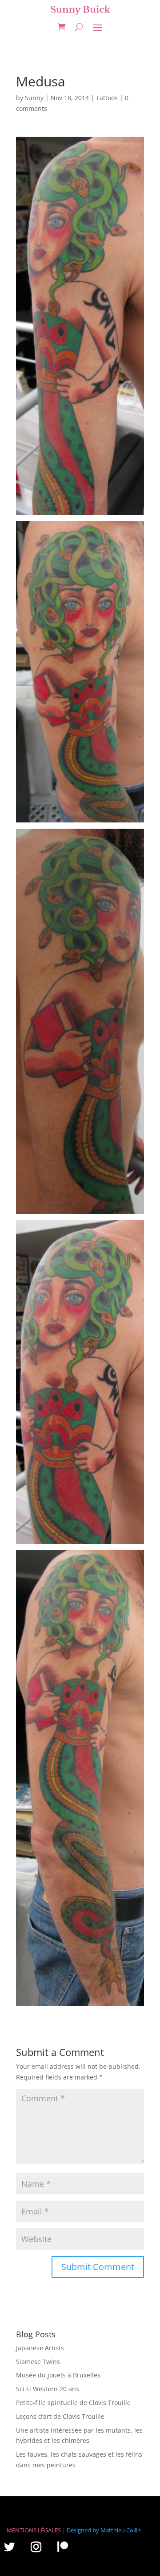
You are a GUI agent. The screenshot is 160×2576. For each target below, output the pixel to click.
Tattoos (107, 98)
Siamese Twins (38, 2362)
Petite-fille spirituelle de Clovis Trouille (73, 2403)
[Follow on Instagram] (36, 2547)
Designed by (83, 2530)
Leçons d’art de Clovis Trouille (60, 2416)
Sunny (34, 98)
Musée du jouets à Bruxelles (58, 2375)
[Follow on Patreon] (63, 2546)
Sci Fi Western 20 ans (48, 2389)
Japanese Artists (40, 2348)
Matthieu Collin (121, 2530)
